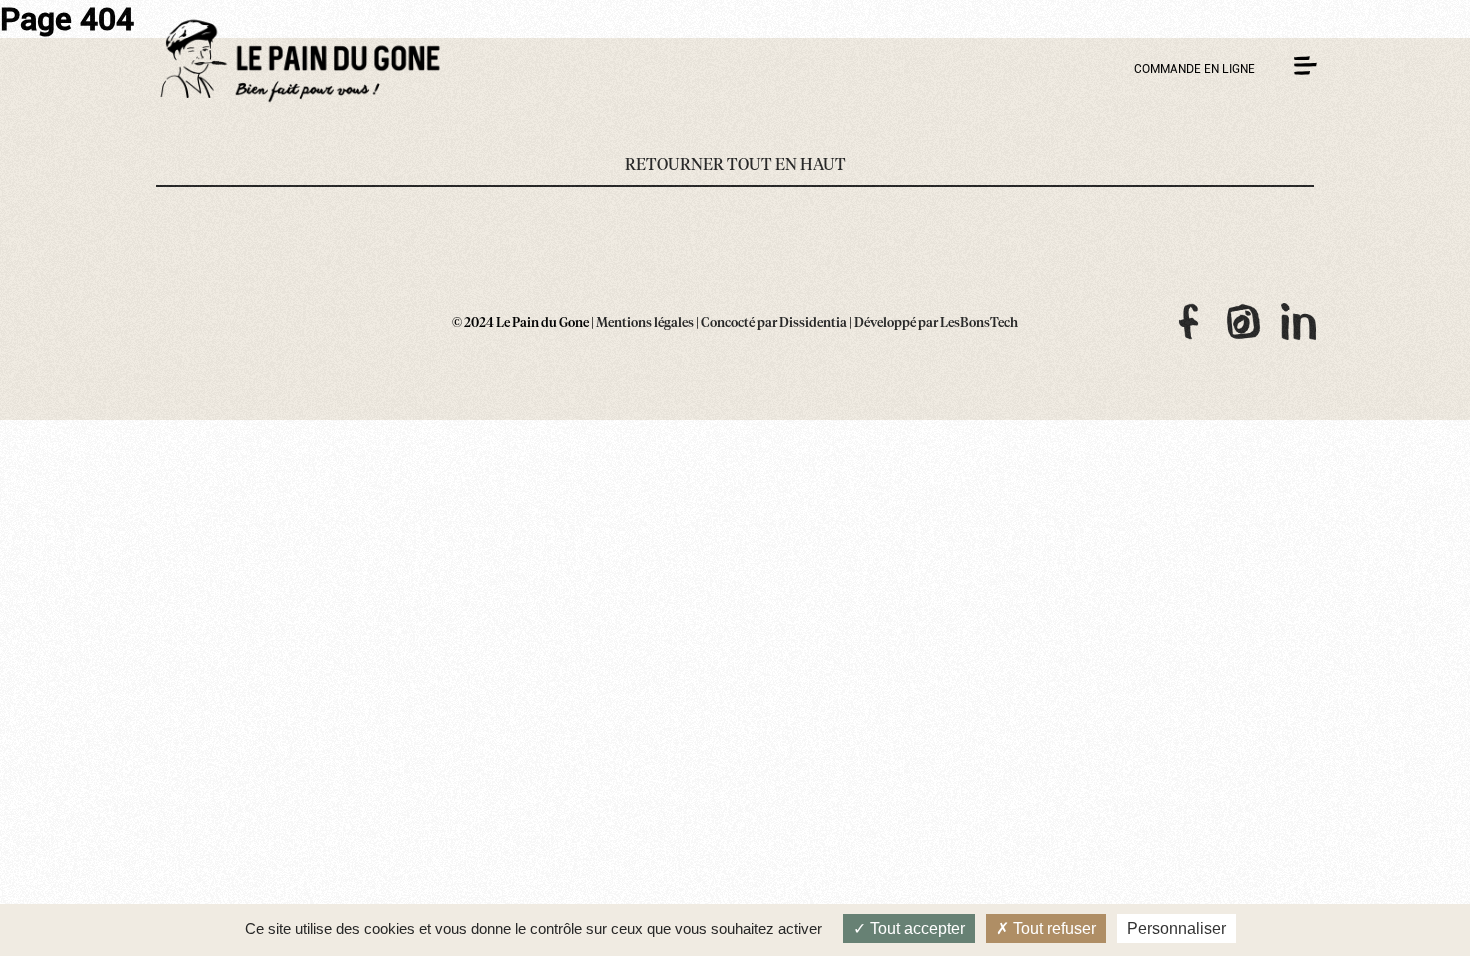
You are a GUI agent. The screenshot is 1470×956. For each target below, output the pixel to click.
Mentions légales (645, 323)
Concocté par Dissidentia (774, 323)
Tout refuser (1052, 928)
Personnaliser (1176, 928)
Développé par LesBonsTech (936, 323)
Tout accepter (915, 928)
